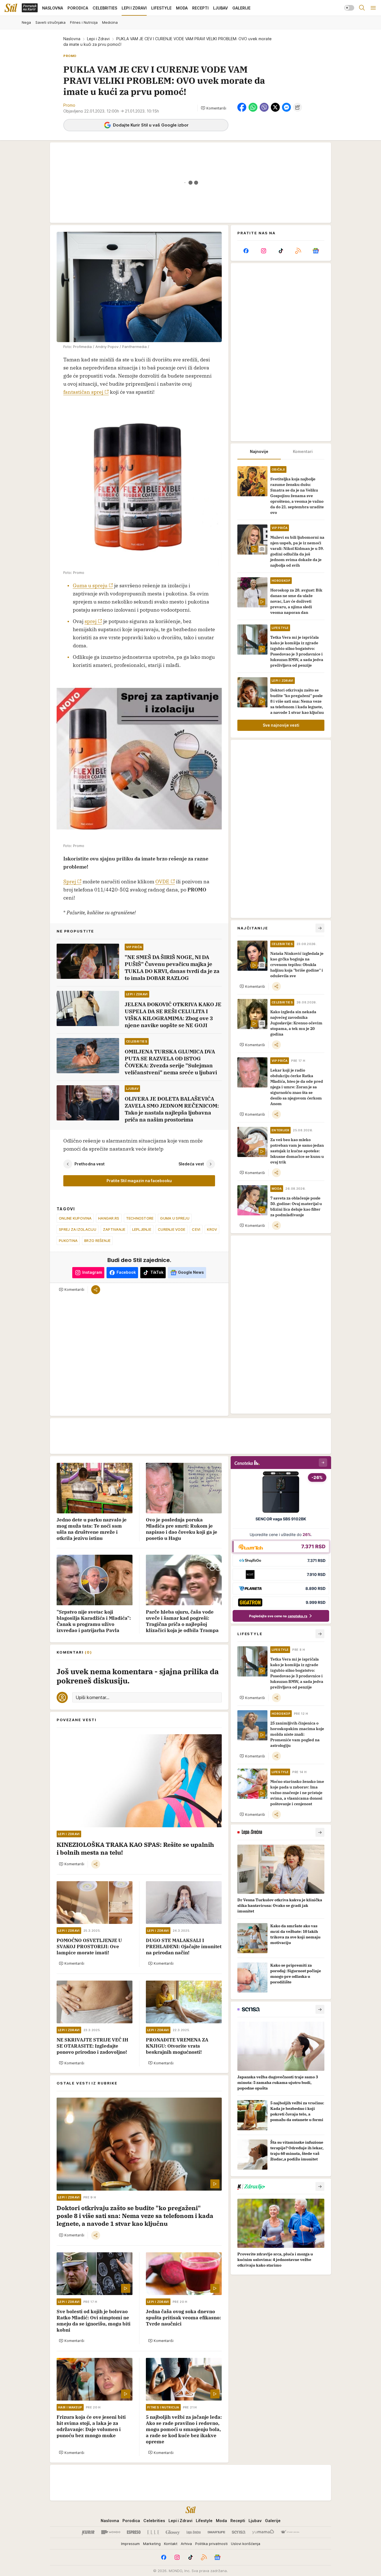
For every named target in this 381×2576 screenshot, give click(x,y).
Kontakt (171, 2544)
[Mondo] (111, 2532)
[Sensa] (239, 2532)
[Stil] (11, 8)
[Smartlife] (216, 2532)
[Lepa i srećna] (194, 2532)
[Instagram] (263, 251)
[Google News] (316, 251)
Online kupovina (75, 1218)
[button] (214, 108)
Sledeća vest (191, 1164)
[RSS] (298, 251)
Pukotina (68, 1241)
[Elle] (153, 2532)
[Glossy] (173, 2532)
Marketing (152, 2544)
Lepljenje (142, 1229)
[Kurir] (88, 2532)
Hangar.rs (109, 1218)
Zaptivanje (114, 1229)
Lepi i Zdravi (98, 39)
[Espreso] (134, 2532)
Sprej (70, 882)
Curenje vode (172, 1229)
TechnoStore (140, 1218)
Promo (69, 105)
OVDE (162, 882)
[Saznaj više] (320, 1832)
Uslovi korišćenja (246, 2544)
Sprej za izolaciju (78, 1229)
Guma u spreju (90, 585)
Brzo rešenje (97, 1241)
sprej (91, 621)
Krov (212, 1229)
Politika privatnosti (211, 2544)
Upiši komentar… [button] (92, 1697)
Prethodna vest (90, 1164)
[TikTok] (281, 251)
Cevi (196, 1229)
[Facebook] (246, 251)
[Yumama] (263, 2532)
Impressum (130, 2544)
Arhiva (186, 2544)
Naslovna (72, 39)
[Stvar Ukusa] (290, 2532)
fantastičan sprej (83, 392)
